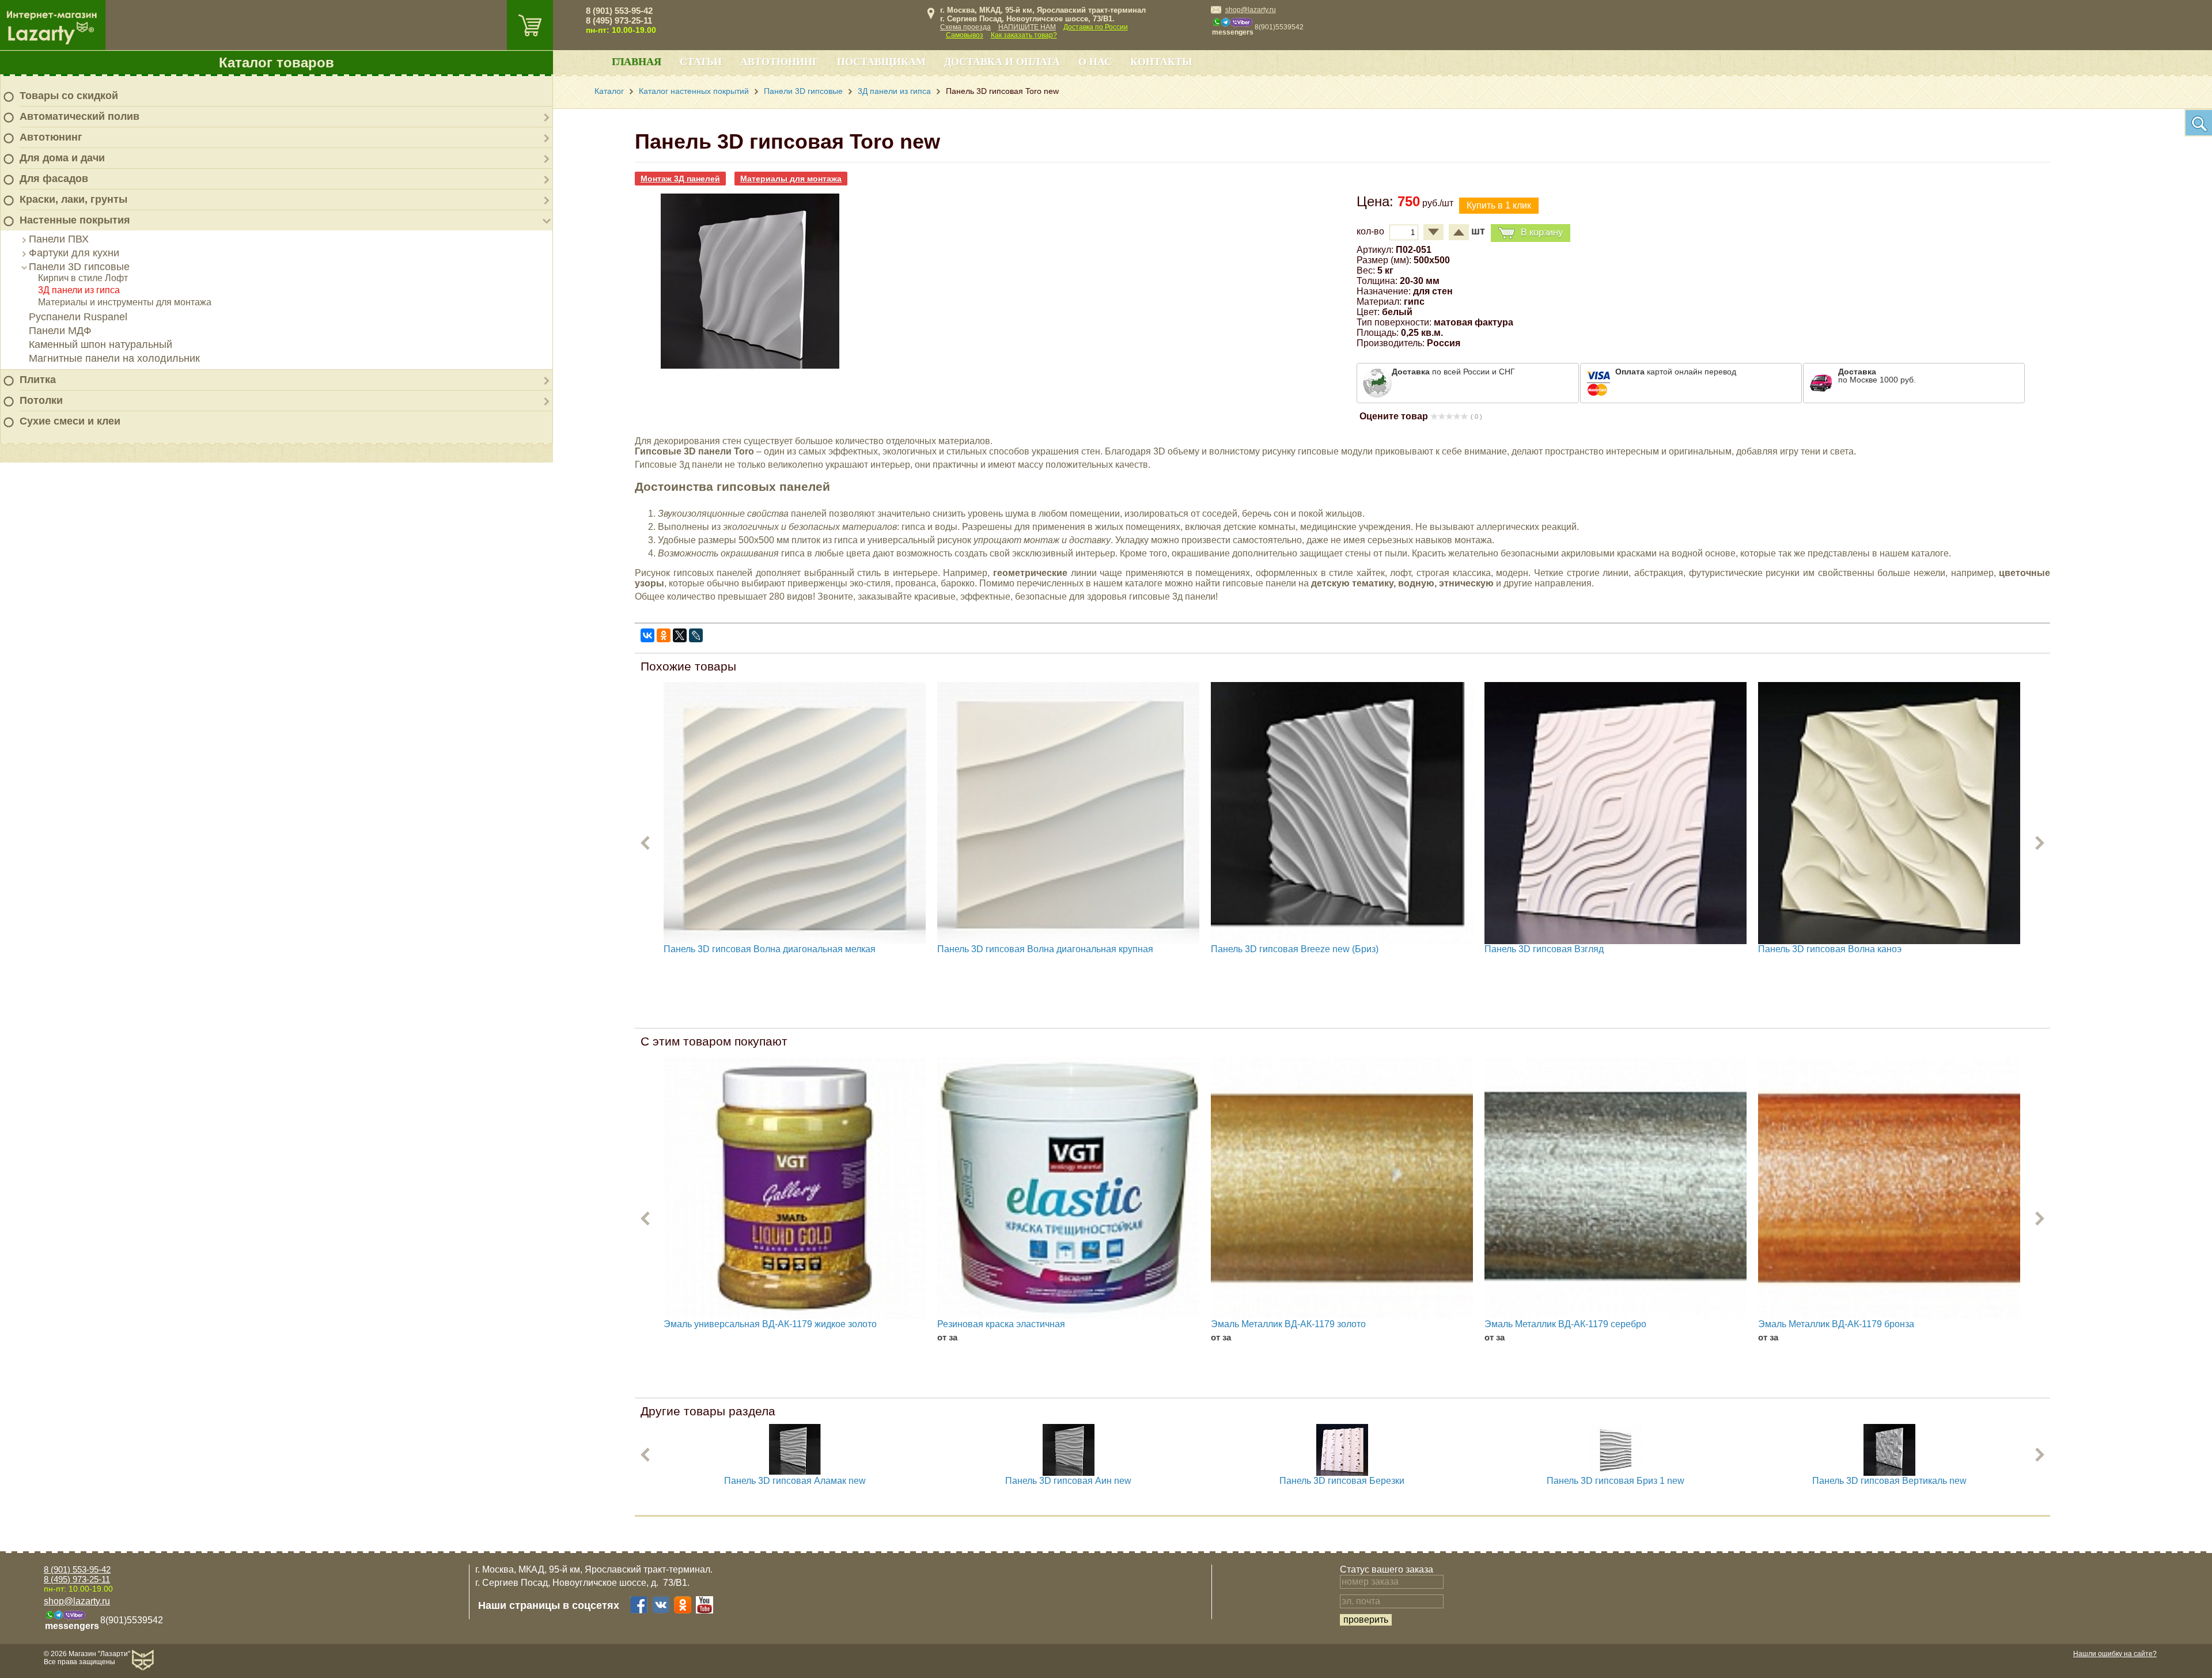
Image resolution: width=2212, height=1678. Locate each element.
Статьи (701, 62)
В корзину (1542, 232)
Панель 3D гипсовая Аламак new (795, 1481)
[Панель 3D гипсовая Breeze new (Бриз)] (1342, 813)
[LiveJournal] (696, 635)
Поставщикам (881, 62)
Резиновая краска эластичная (1001, 1324)
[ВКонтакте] (647, 635)
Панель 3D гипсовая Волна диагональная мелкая (770, 949)
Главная (637, 62)
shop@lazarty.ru (1251, 10)
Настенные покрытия (75, 220)
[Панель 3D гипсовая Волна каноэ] (1889, 813)
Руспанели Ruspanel (78, 317)
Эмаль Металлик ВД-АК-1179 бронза (1836, 1324)
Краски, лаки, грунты (73, 199)
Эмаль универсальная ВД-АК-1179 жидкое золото (770, 1324)
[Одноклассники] (664, 635)
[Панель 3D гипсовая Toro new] (750, 369)
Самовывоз (965, 35)
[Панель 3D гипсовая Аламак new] (795, 1473)
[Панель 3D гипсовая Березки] (1342, 1473)
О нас (1095, 62)
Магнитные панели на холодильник (114, 358)
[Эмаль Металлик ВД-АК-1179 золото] (1342, 1188)
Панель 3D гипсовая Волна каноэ (1830, 949)
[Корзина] (530, 25)
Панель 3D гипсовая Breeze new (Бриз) (1295, 949)
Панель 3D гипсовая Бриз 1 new (1616, 1481)
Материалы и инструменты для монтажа (125, 302)
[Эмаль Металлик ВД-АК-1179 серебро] (1616, 1188)
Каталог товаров (276, 63)
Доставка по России (1096, 27)
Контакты (1161, 62)
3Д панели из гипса (79, 290)
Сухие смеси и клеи (70, 421)
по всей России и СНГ (1453, 372)
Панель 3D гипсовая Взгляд (1544, 949)
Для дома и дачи (62, 158)
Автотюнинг (51, 137)
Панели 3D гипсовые (79, 267)
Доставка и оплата (1002, 62)
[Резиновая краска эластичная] (1068, 1188)
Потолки (41, 400)
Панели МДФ (60, 331)
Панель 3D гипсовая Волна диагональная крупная (1045, 949)
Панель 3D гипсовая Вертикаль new (1889, 1481)
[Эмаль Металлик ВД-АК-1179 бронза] (1889, 1188)
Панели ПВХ (59, 239)
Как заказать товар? (1024, 35)
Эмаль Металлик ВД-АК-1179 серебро (1565, 1324)
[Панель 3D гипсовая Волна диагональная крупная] (1068, 813)
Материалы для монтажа (791, 179)
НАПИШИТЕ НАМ (1027, 27)
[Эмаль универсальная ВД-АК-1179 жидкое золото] (795, 1188)
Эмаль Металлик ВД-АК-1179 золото (1288, 1324)
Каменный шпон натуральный (101, 344)
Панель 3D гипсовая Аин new (1068, 1481)
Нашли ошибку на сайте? (2115, 1654)
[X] (680, 635)
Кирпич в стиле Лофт (83, 278)
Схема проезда (965, 27)
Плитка (38, 380)
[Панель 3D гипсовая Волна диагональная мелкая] (795, 813)
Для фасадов (54, 179)
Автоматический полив (79, 116)
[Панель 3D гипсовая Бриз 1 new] (1616, 1473)
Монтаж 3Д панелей (680, 179)
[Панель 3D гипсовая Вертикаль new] (1889, 1473)
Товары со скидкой (69, 96)
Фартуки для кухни (74, 253)
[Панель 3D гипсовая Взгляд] (1616, 813)
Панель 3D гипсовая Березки (1342, 1481)
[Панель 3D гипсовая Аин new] (1069, 1473)
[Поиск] (2198, 123)
